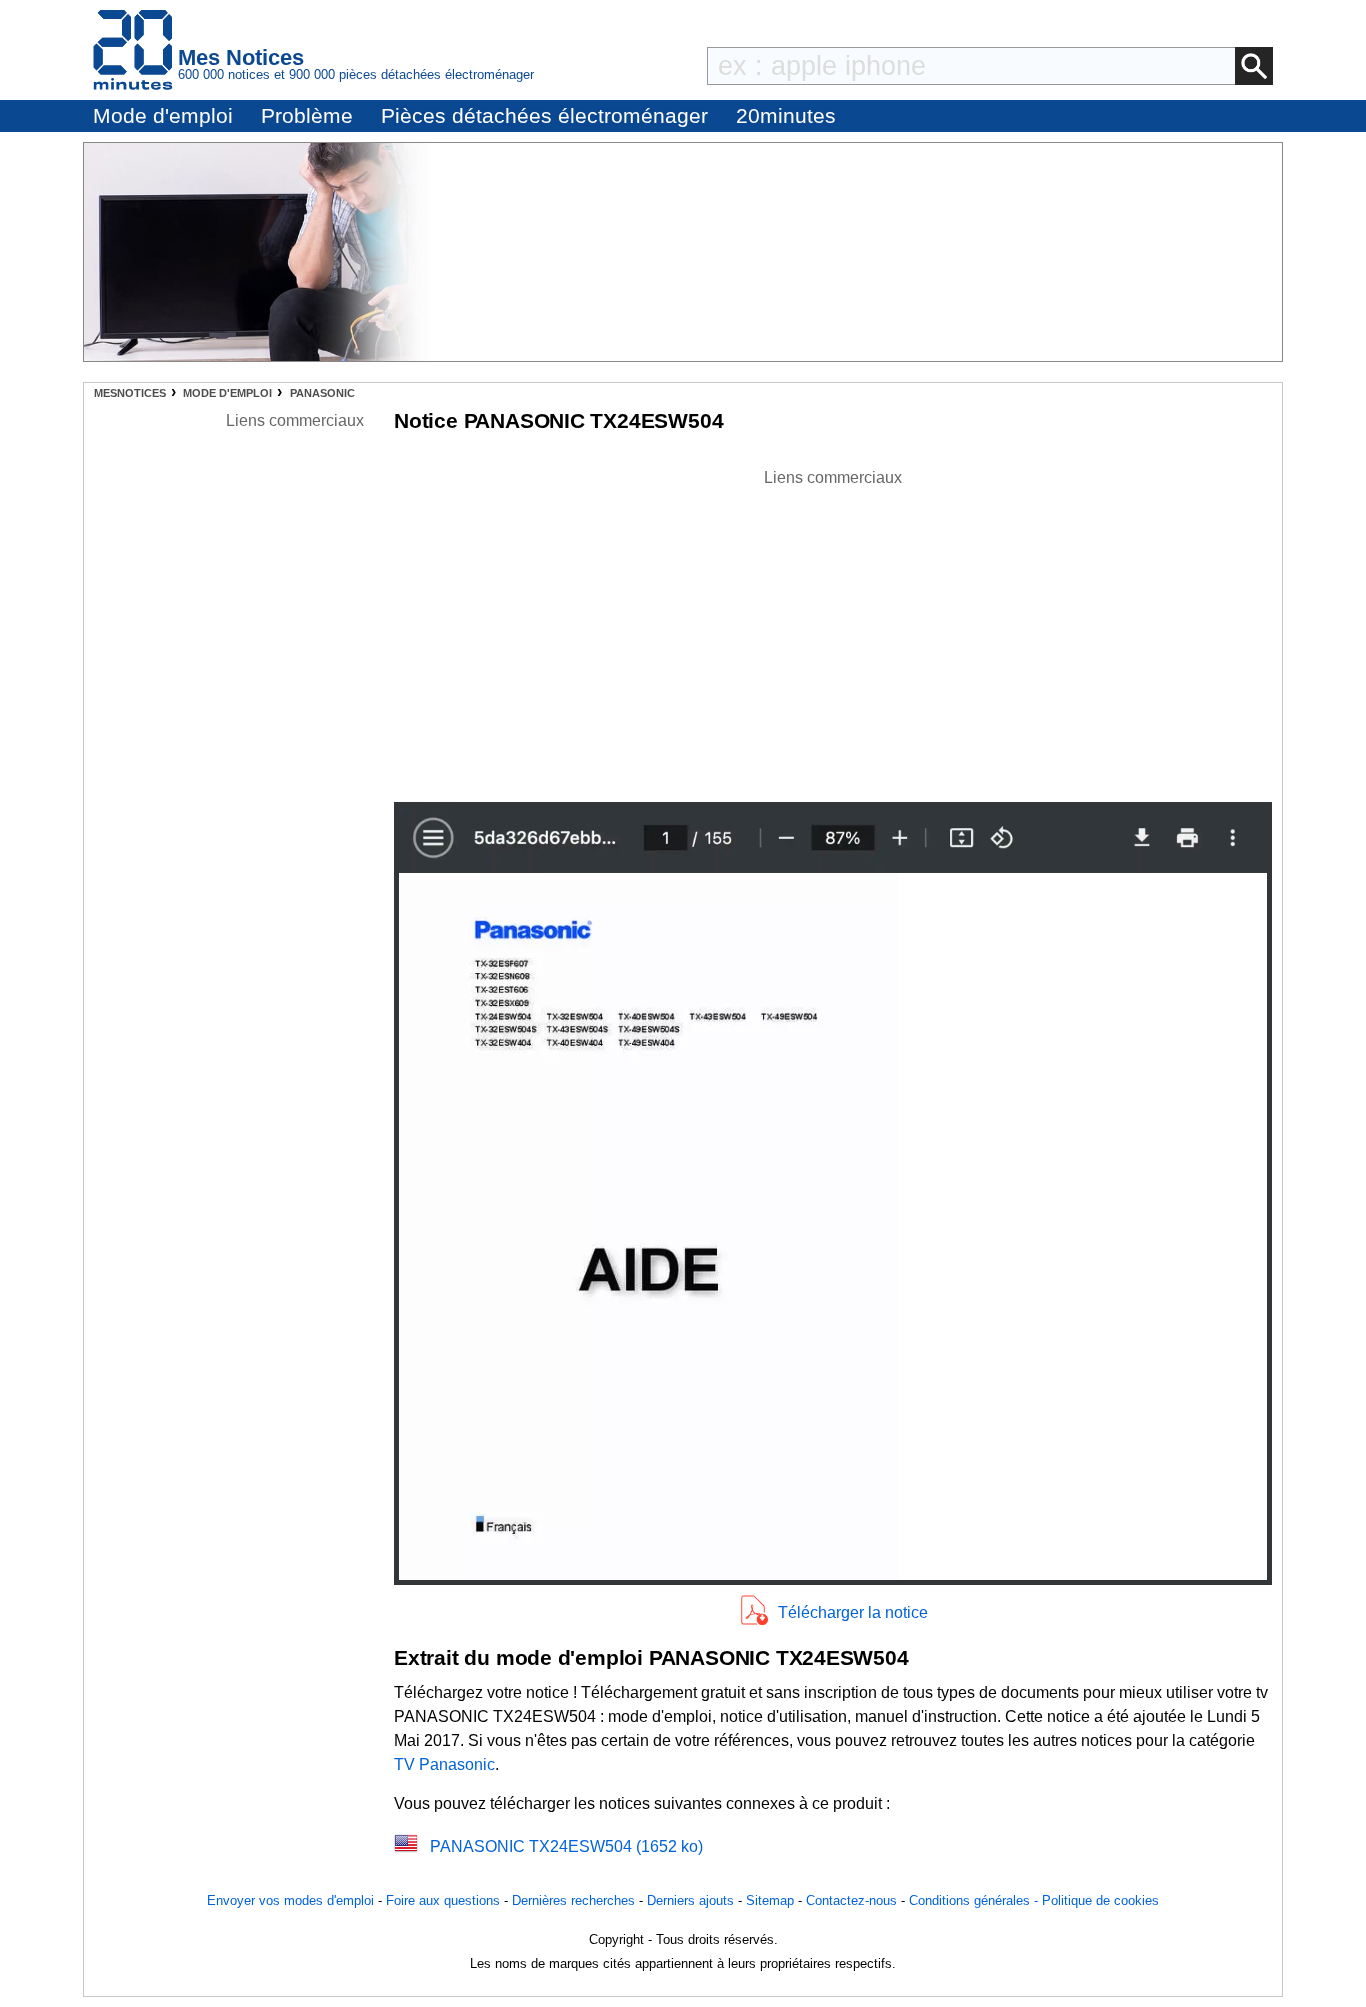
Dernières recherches (573, 1900)
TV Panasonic (444, 1764)
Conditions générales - (975, 1900)
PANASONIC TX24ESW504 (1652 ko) (566, 1846)
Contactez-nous (851, 1900)
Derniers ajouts (690, 1900)
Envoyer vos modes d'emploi (290, 1900)
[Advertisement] (833, 630)
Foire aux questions (443, 1900)
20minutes (786, 115)
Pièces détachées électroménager (544, 115)
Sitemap (770, 1900)
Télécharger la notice (853, 1612)
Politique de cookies (1100, 1900)
